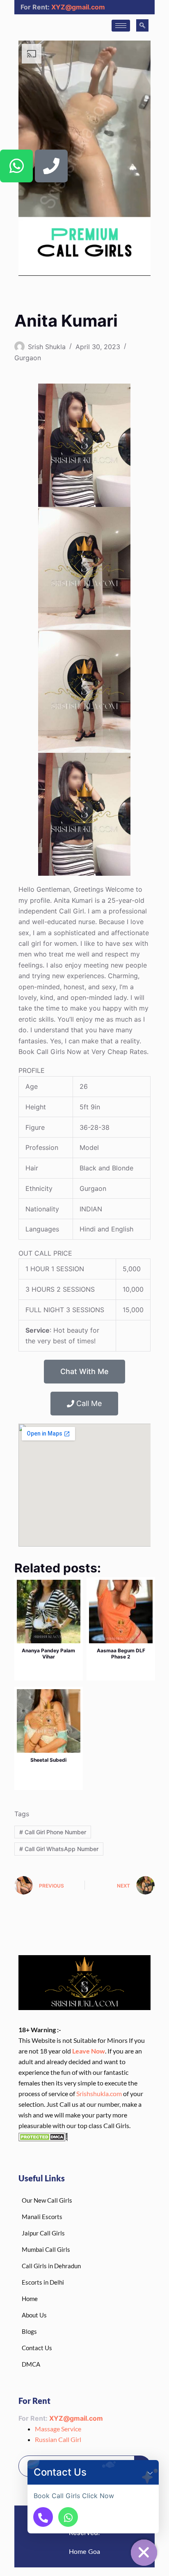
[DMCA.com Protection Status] (43, 2136)
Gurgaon (28, 358)
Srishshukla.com (99, 2093)
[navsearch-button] (142, 25)
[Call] (43, 2517)
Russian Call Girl (58, 2439)
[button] (150, 2472)
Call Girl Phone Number (53, 1832)
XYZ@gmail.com (78, 7)
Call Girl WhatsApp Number (59, 1849)
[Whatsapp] (16, 166)
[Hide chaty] (144, 2553)
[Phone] (51, 166)
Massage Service (58, 2429)
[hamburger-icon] (121, 26)
